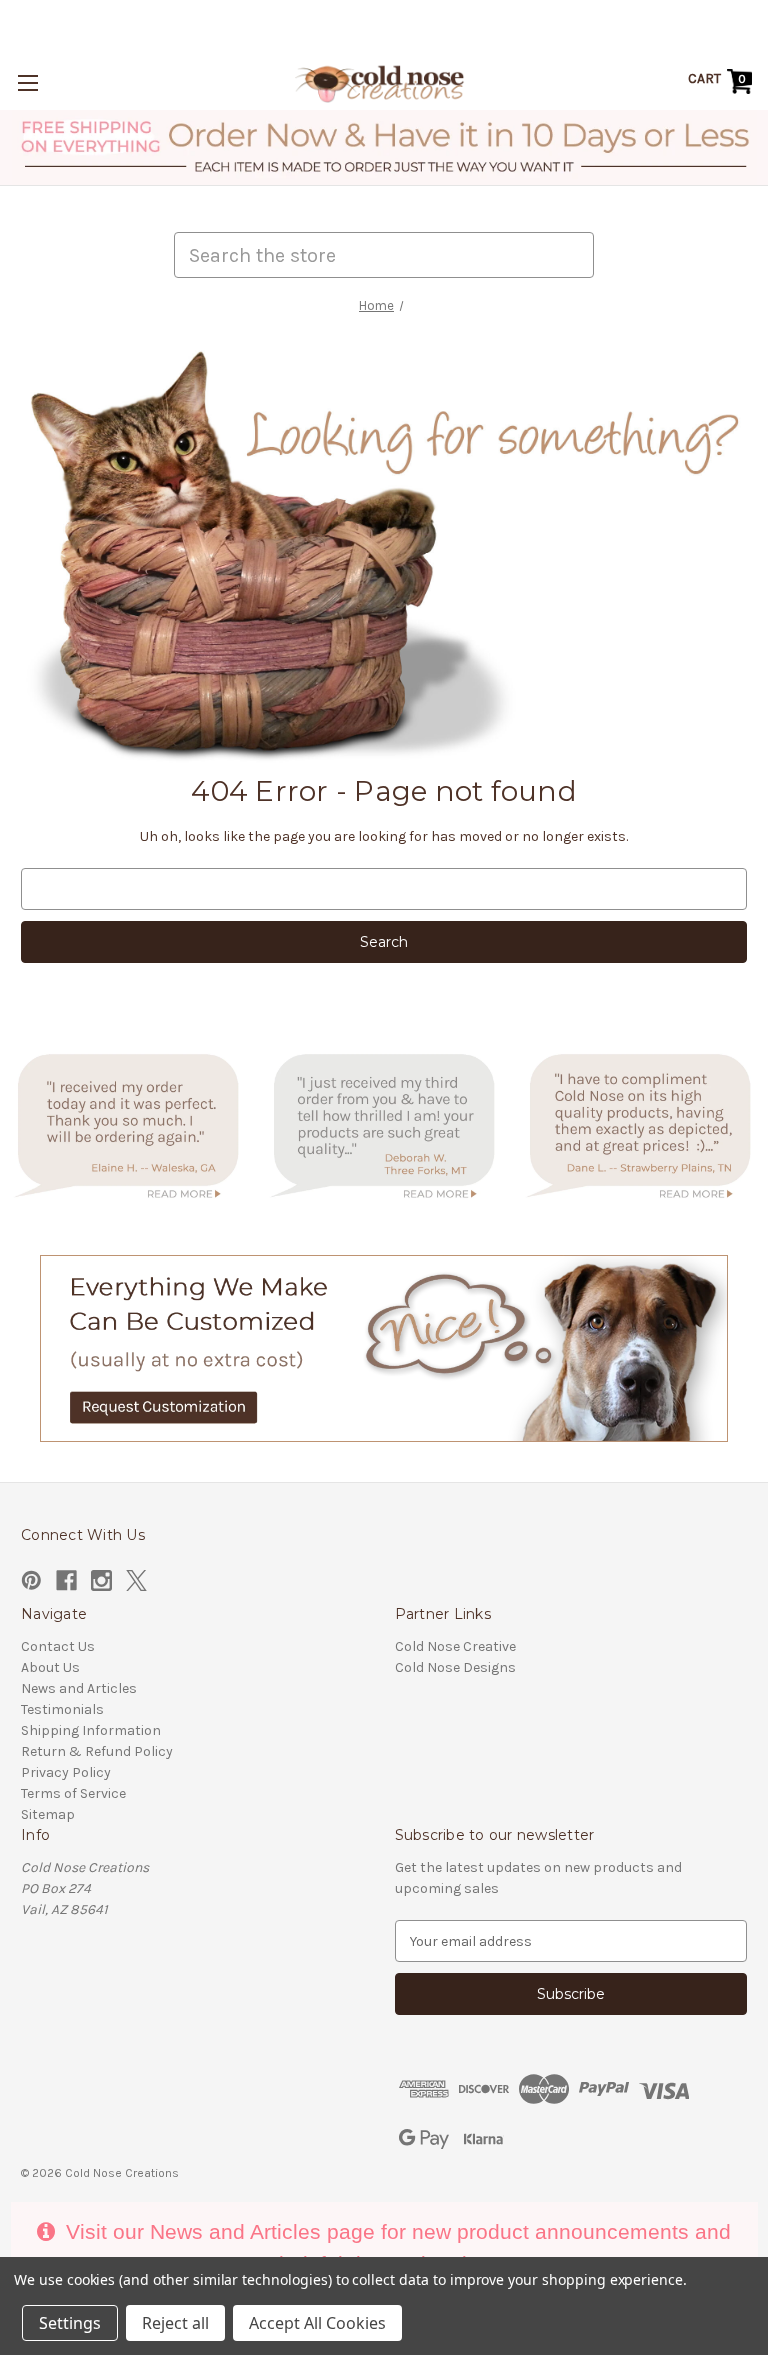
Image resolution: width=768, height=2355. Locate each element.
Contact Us (58, 1646)
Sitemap (48, 1814)
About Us (50, 1667)
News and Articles (79, 1688)
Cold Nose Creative (455, 1646)
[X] (136, 1580)
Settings (70, 2323)
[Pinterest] (31, 1580)
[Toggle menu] (27, 82)
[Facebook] (66, 1580)
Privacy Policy (66, 1772)
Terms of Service (73, 1793)
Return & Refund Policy (97, 1751)
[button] (384, 147)
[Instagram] (101, 1580)
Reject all (175, 2323)
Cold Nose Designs (455, 1667)
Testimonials (62, 1709)
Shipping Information (91, 1730)
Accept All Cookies (317, 2323)
